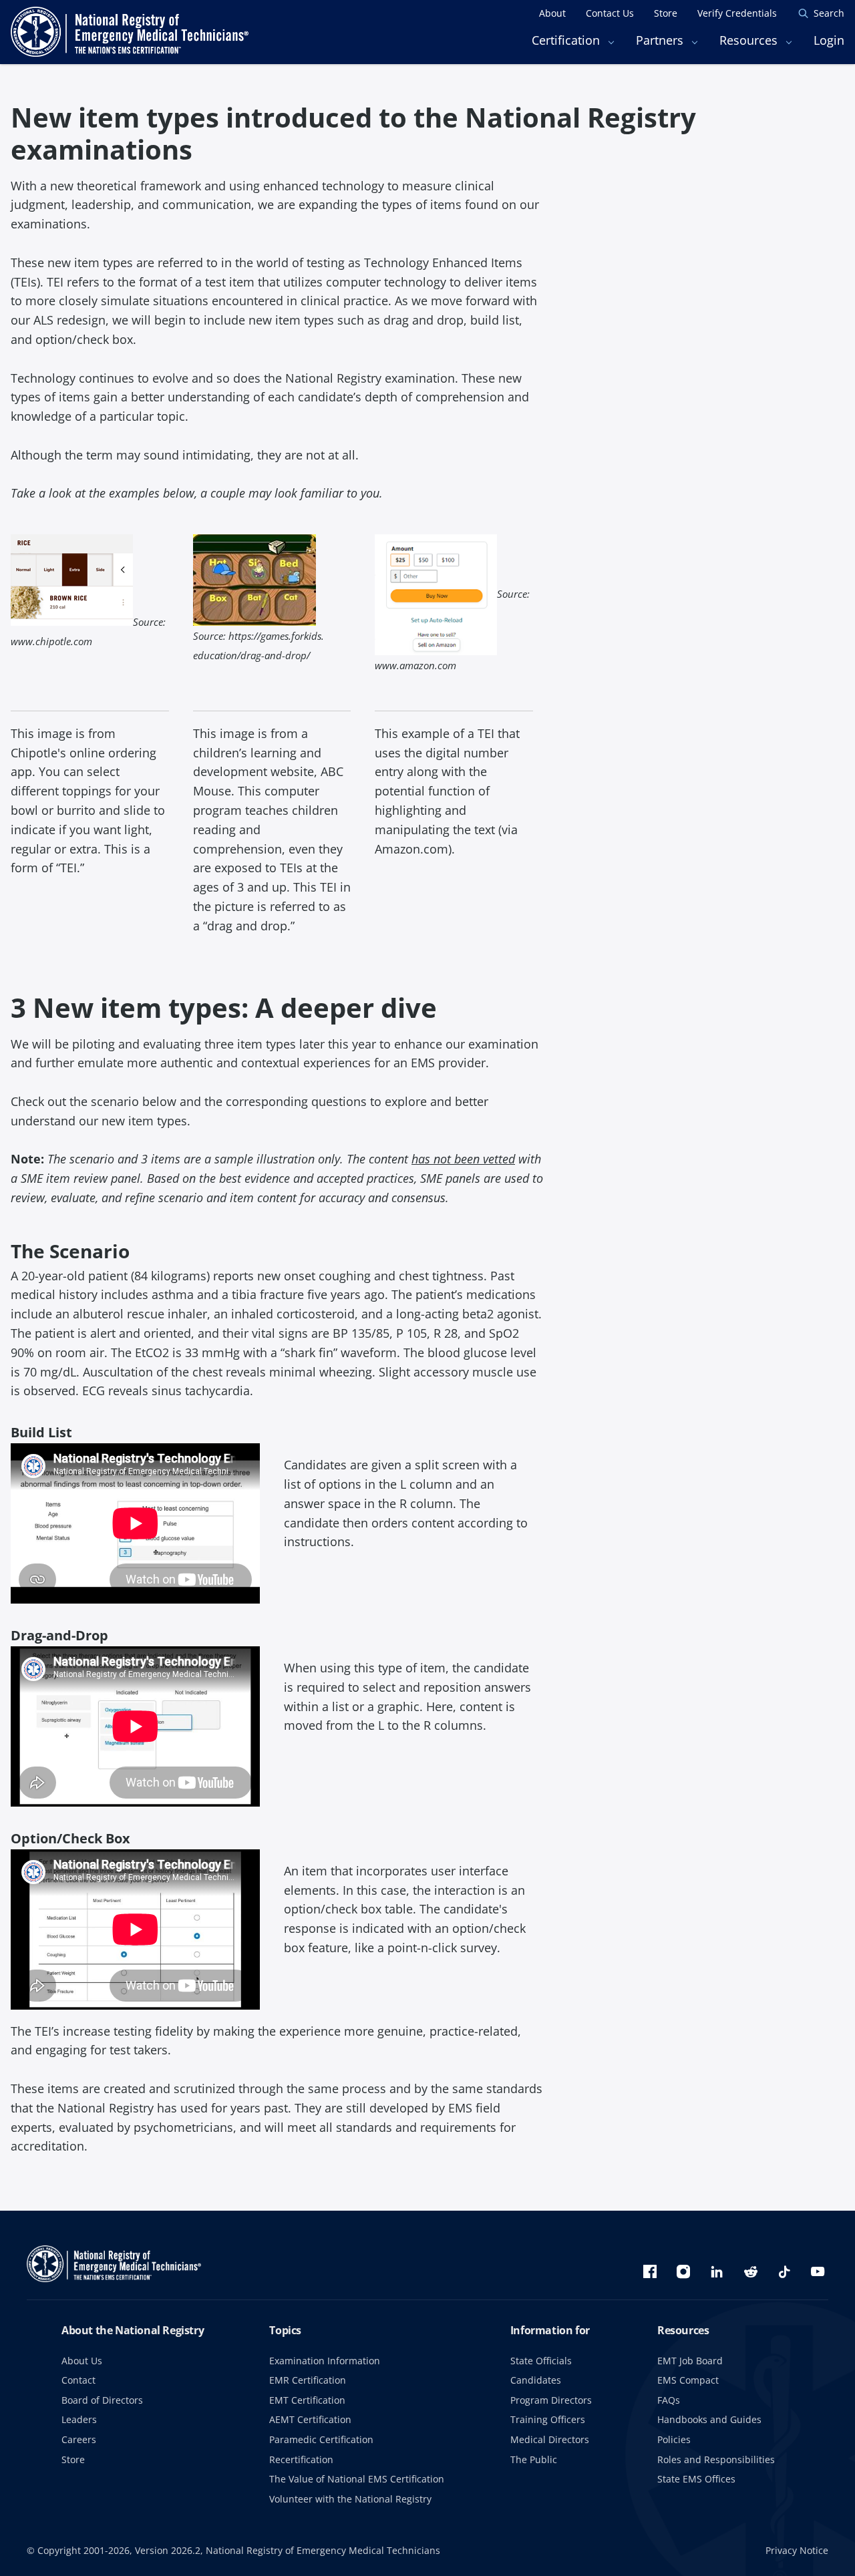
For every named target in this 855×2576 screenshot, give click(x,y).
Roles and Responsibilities (716, 2459)
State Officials (541, 2361)
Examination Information (325, 2361)
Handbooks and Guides (709, 2419)
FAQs (669, 2400)
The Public (534, 2459)
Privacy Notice (797, 2550)
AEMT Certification (310, 2419)
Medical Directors (550, 2439)
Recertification (301, 2459)
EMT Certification (307, 2400)
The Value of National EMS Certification (357, 2479)
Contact (78, 2380)
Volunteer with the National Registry (350, 2499)
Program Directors (551, 2400)
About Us (82, 2361)
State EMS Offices (696, 2479)
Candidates (536, 2380)
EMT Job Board (690, 2361)
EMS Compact (688, 2380)
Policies (674, 2439)
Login (829, 40)
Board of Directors (102, 2400)
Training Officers (548, 2419)
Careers (79, 2439)
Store (73, 2459)
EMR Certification (308, 2380)
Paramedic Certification (321, 2439)
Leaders (79, 2419)
